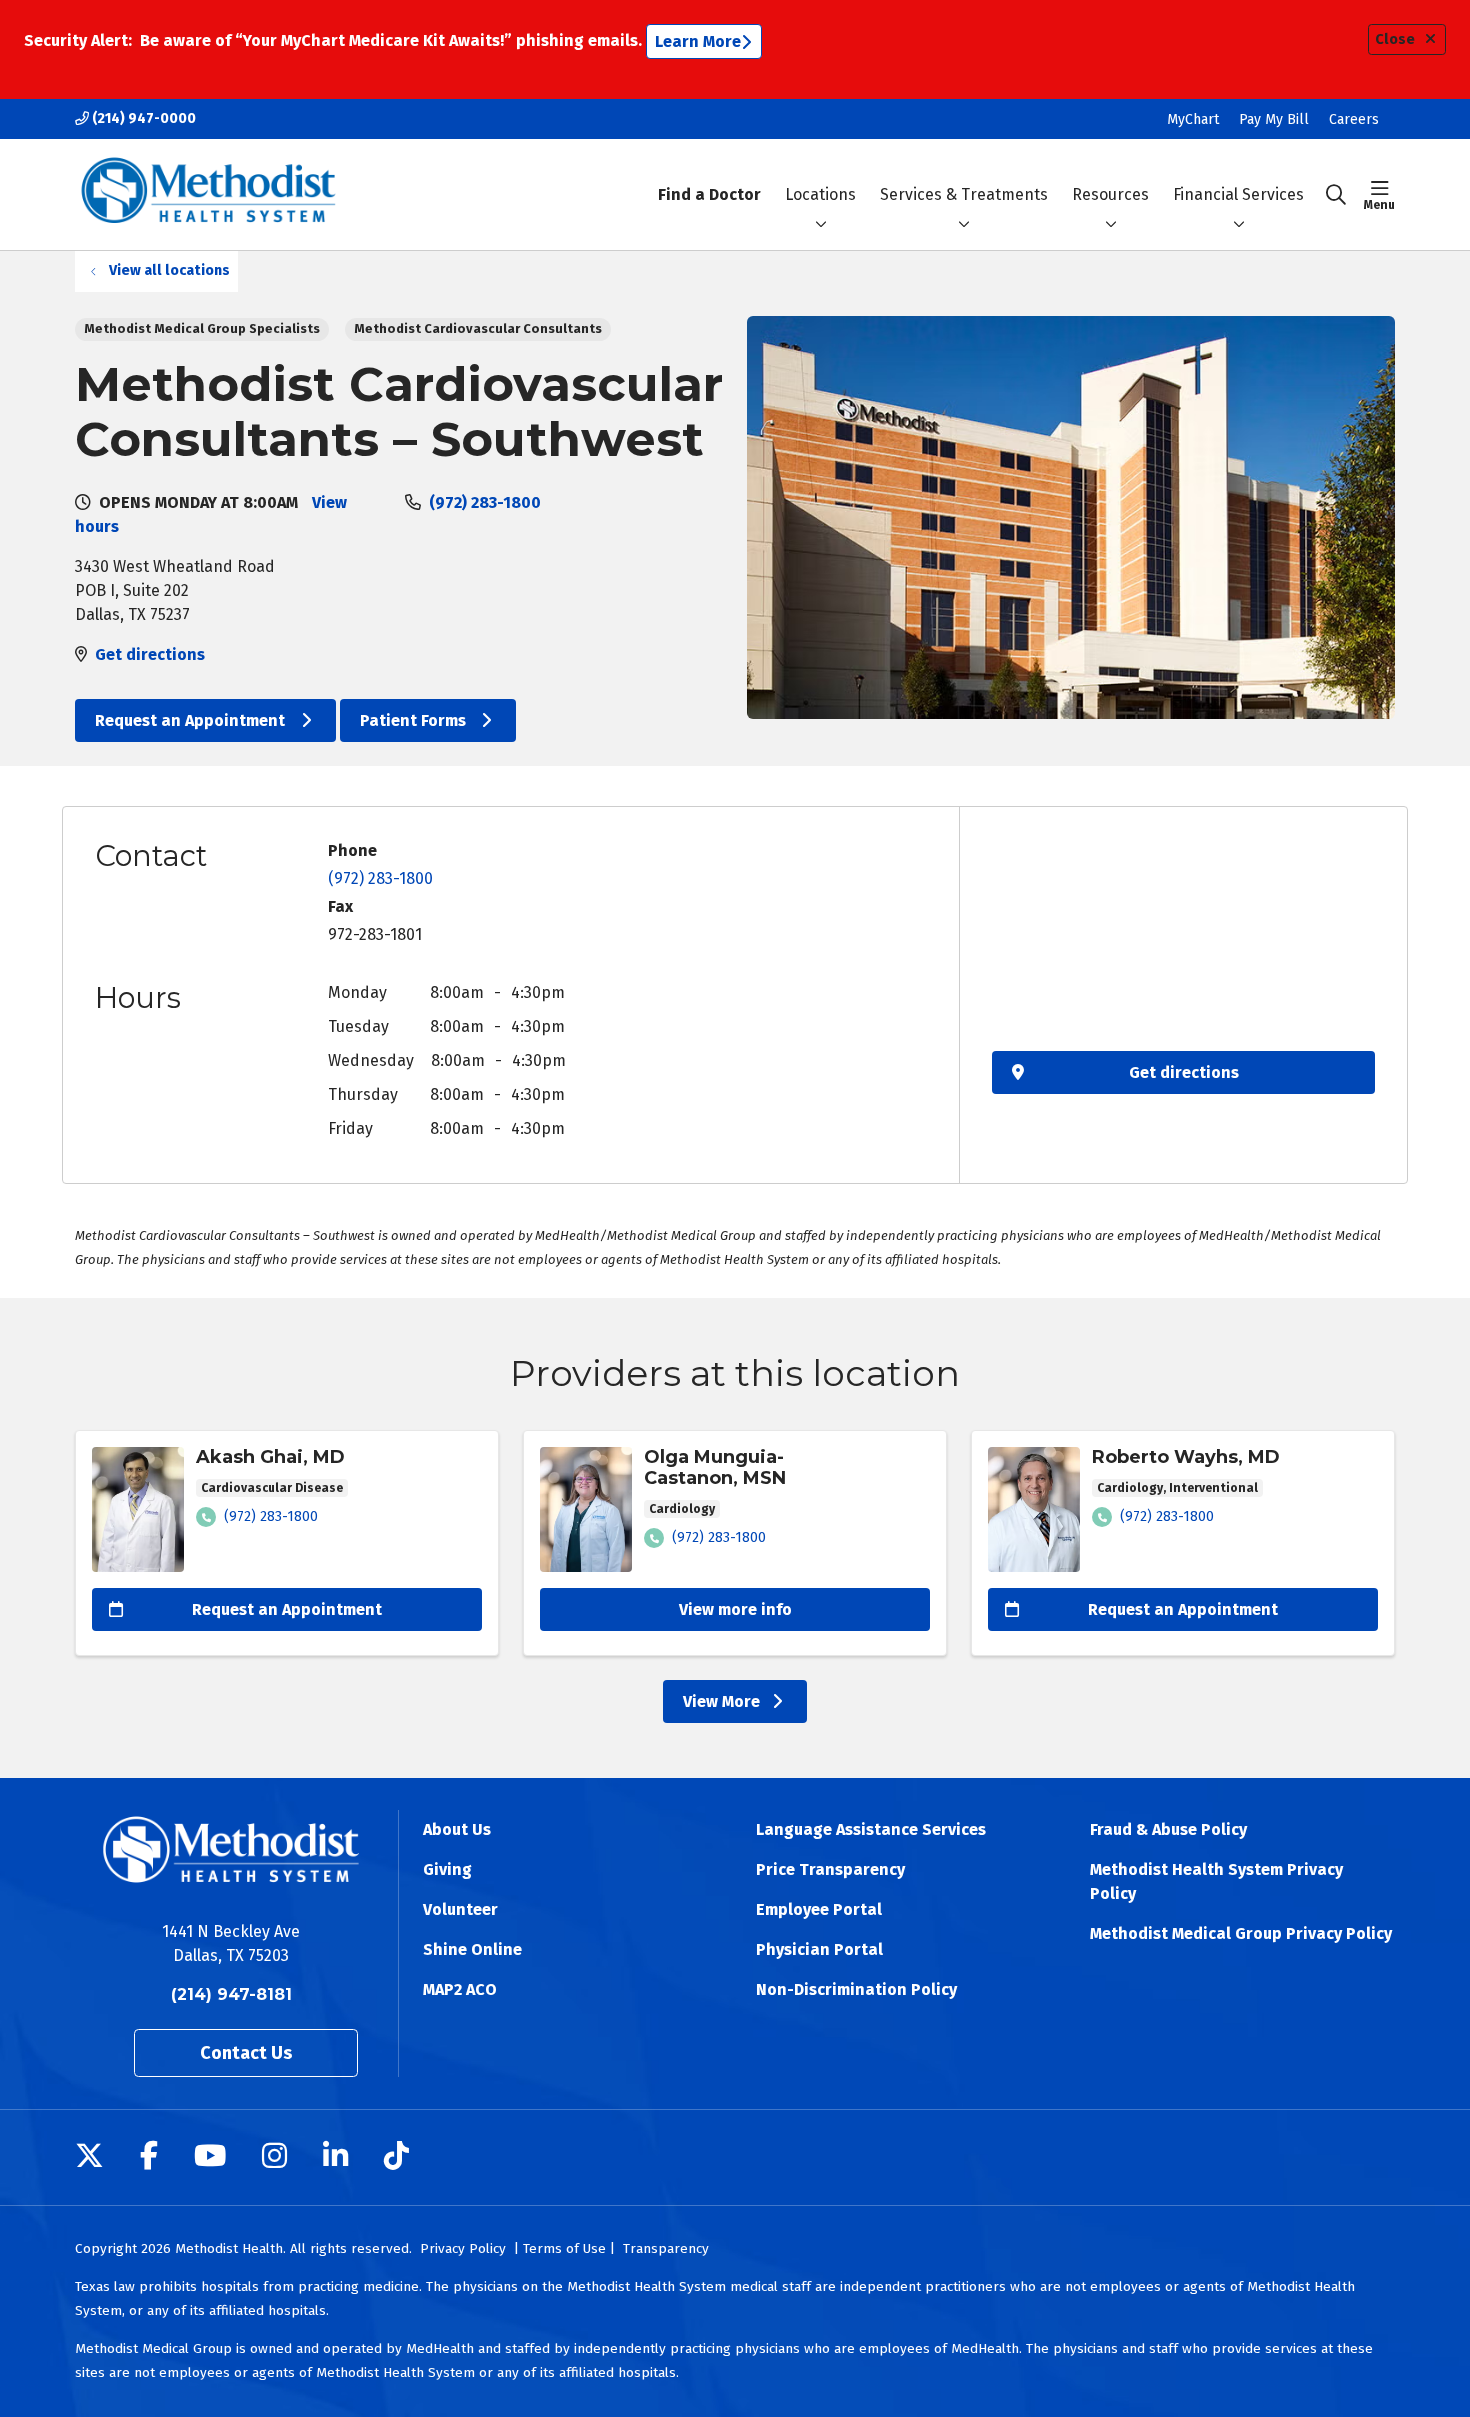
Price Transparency (830, 1869)
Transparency (666, 2248)
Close (1395, 39)
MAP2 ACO (460, 1989)
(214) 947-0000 (142, 118)
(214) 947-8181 (231, 1994)
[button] (1379, 195)
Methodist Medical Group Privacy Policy (1241, 1933)
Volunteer (460, 1909)
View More (745, 1706)
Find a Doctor (709, 194)
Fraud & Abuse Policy (1168, 1829)
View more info (735, 1609)
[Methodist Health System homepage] (208, 194)
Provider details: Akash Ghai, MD (287, 1543)
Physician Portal (819, 1949)
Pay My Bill (1274, 119)
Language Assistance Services (871, 1829)
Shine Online (472, 1949)
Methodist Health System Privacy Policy (1216, 1881)
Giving (447, 1869)
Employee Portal (819, 1909)
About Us (457, 1829)
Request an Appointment (192, 720)
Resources (1110, 194)
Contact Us (246, 2053)
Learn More (698, 41)
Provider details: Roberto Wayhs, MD (1183, 1543)
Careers (1354, 119)
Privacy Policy (463, 2248)
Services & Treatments (964, 194)
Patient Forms (415, 720)
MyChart (1193, 119)
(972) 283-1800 (485, 502)
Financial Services (1238, 194)
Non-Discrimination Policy (856, 1989)
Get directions (150, 654)
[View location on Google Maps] (1183, 939)
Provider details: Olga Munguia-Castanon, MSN (735, 1543)
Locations (820, 194)
